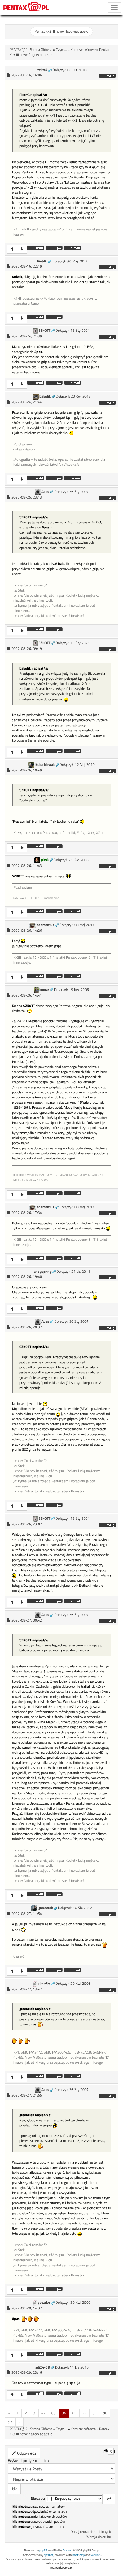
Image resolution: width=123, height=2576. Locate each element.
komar (44, 990)
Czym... (61, 50)
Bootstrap (79, 2555)
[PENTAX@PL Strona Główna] (26, 7)
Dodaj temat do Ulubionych (91, 2532)
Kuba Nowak (45, 765)
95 (95, 2413)
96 (105, 2413)
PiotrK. (42, 261)
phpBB (43, 2550)
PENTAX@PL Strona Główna (31, 50)
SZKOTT (44, 331)
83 (53, 2413)
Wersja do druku (99, 2537)
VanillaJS (96, 2555)
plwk (45, 860)
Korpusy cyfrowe (83, 50)
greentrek (46, 1908)
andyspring (43, 1272)
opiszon (49, 2555)
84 (64, 2413)
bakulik (45, 396)
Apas (45, 492)
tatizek (42, 70)
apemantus (46, 925)
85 (74, 2413)
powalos (44, 1983)
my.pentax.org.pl (61, 2567)
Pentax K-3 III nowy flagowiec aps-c (61, 31)
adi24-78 (43, 2367)
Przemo (67, 2550)
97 (10, 2422)
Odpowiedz (26, 2453)
